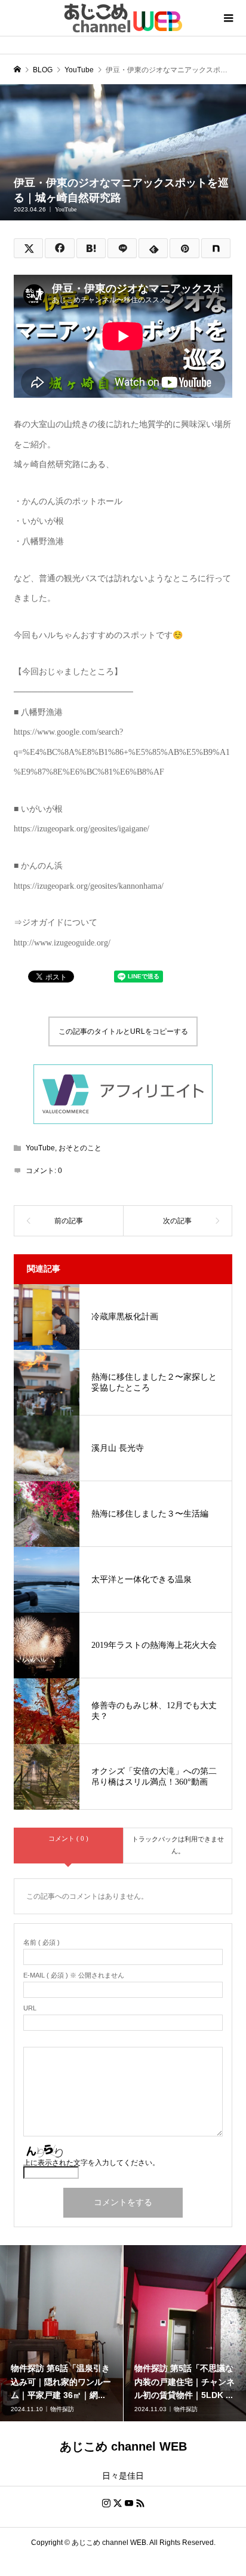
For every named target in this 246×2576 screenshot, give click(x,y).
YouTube (66, 209)
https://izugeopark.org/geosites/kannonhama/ (89, 886)
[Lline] (122, 248)
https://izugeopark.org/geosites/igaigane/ (82, 829)
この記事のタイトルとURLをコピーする (123, 1031)
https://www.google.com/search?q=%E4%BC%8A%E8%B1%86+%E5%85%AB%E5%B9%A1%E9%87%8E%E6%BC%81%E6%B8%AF (122, 752)
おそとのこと (80, 1148)
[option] (62, 2333)
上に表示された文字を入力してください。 (91, 2163)
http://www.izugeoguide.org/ (62, 943)
